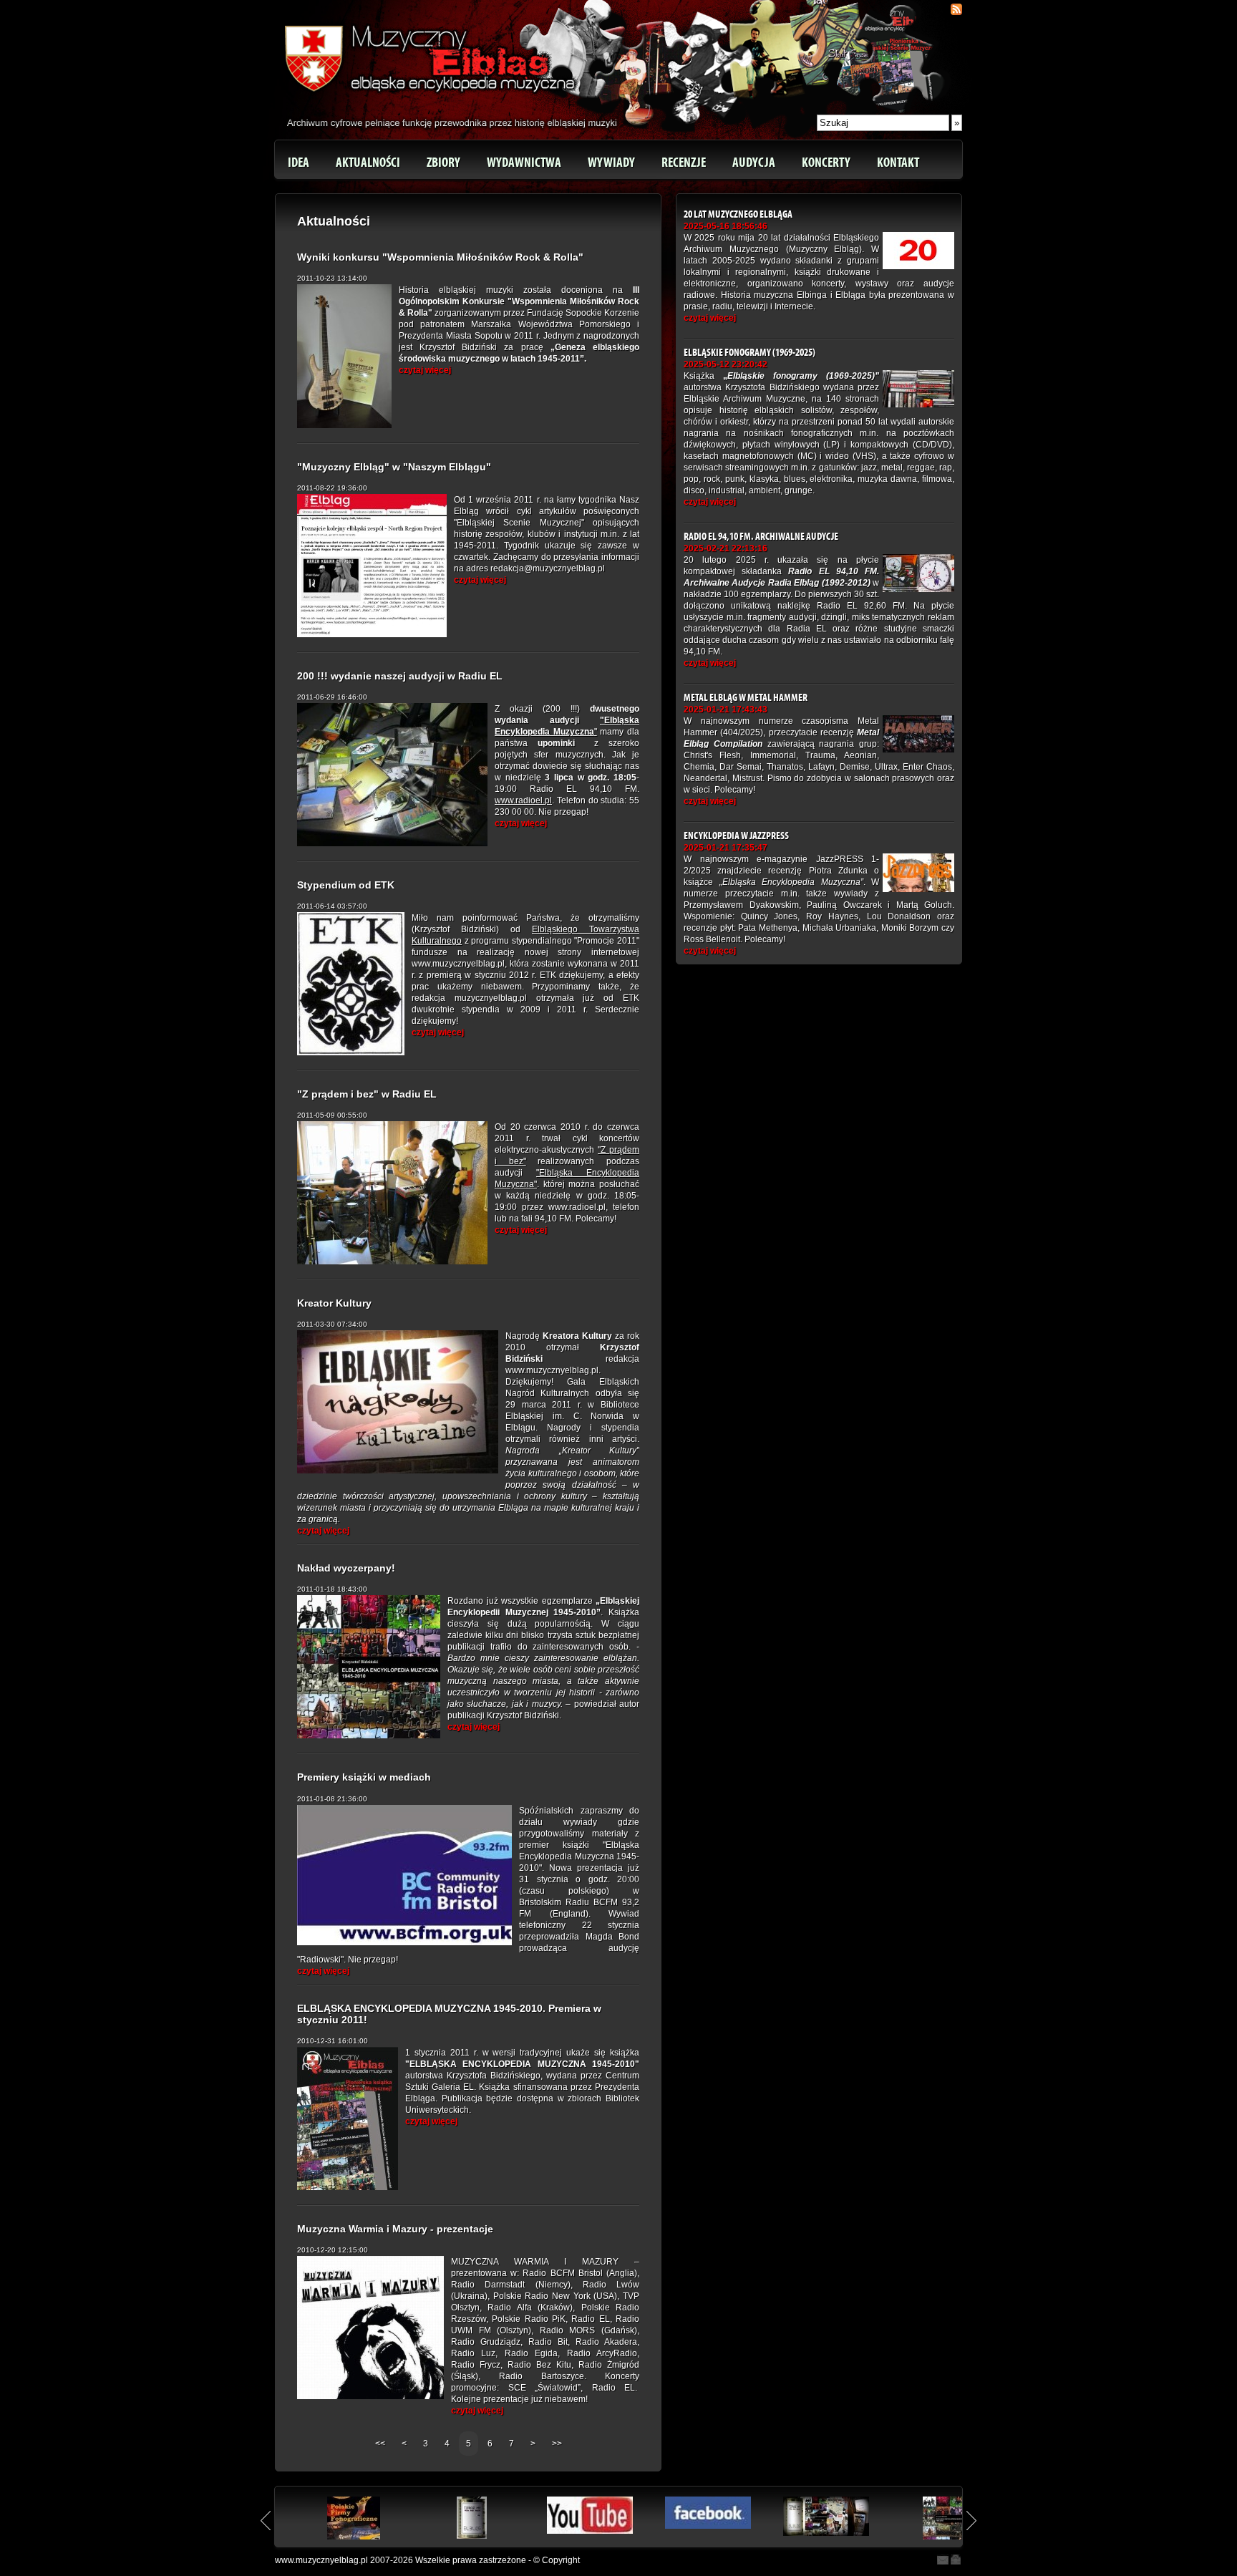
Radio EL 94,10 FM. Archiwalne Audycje (761, 537)
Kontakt (898, 163)
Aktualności (368, 163)
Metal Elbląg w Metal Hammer (746, 698)
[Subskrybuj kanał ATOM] (956, 9)
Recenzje (684, 163)
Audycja (754, 163)
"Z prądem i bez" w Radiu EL (367, 1094)
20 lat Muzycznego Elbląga (738, 214)
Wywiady (611, 163)
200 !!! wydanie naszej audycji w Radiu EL (400, 676)
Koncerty (826, 163)
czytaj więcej (425, 370)
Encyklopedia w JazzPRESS (736, 836)
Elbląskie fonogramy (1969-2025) (750, 353)
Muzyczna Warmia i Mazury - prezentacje (395, 2229)
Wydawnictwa (524, 163)
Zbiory (443, 163)
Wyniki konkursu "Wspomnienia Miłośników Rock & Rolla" (440, 257)
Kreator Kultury (334, 1303)
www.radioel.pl (523, 800)
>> (557, 2444)
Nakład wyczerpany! (346, 1568)
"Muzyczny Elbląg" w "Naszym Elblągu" (394, 467)
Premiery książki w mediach (364, 1777)
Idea (299, 163)
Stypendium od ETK (346, 885)
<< (381, 2444)
